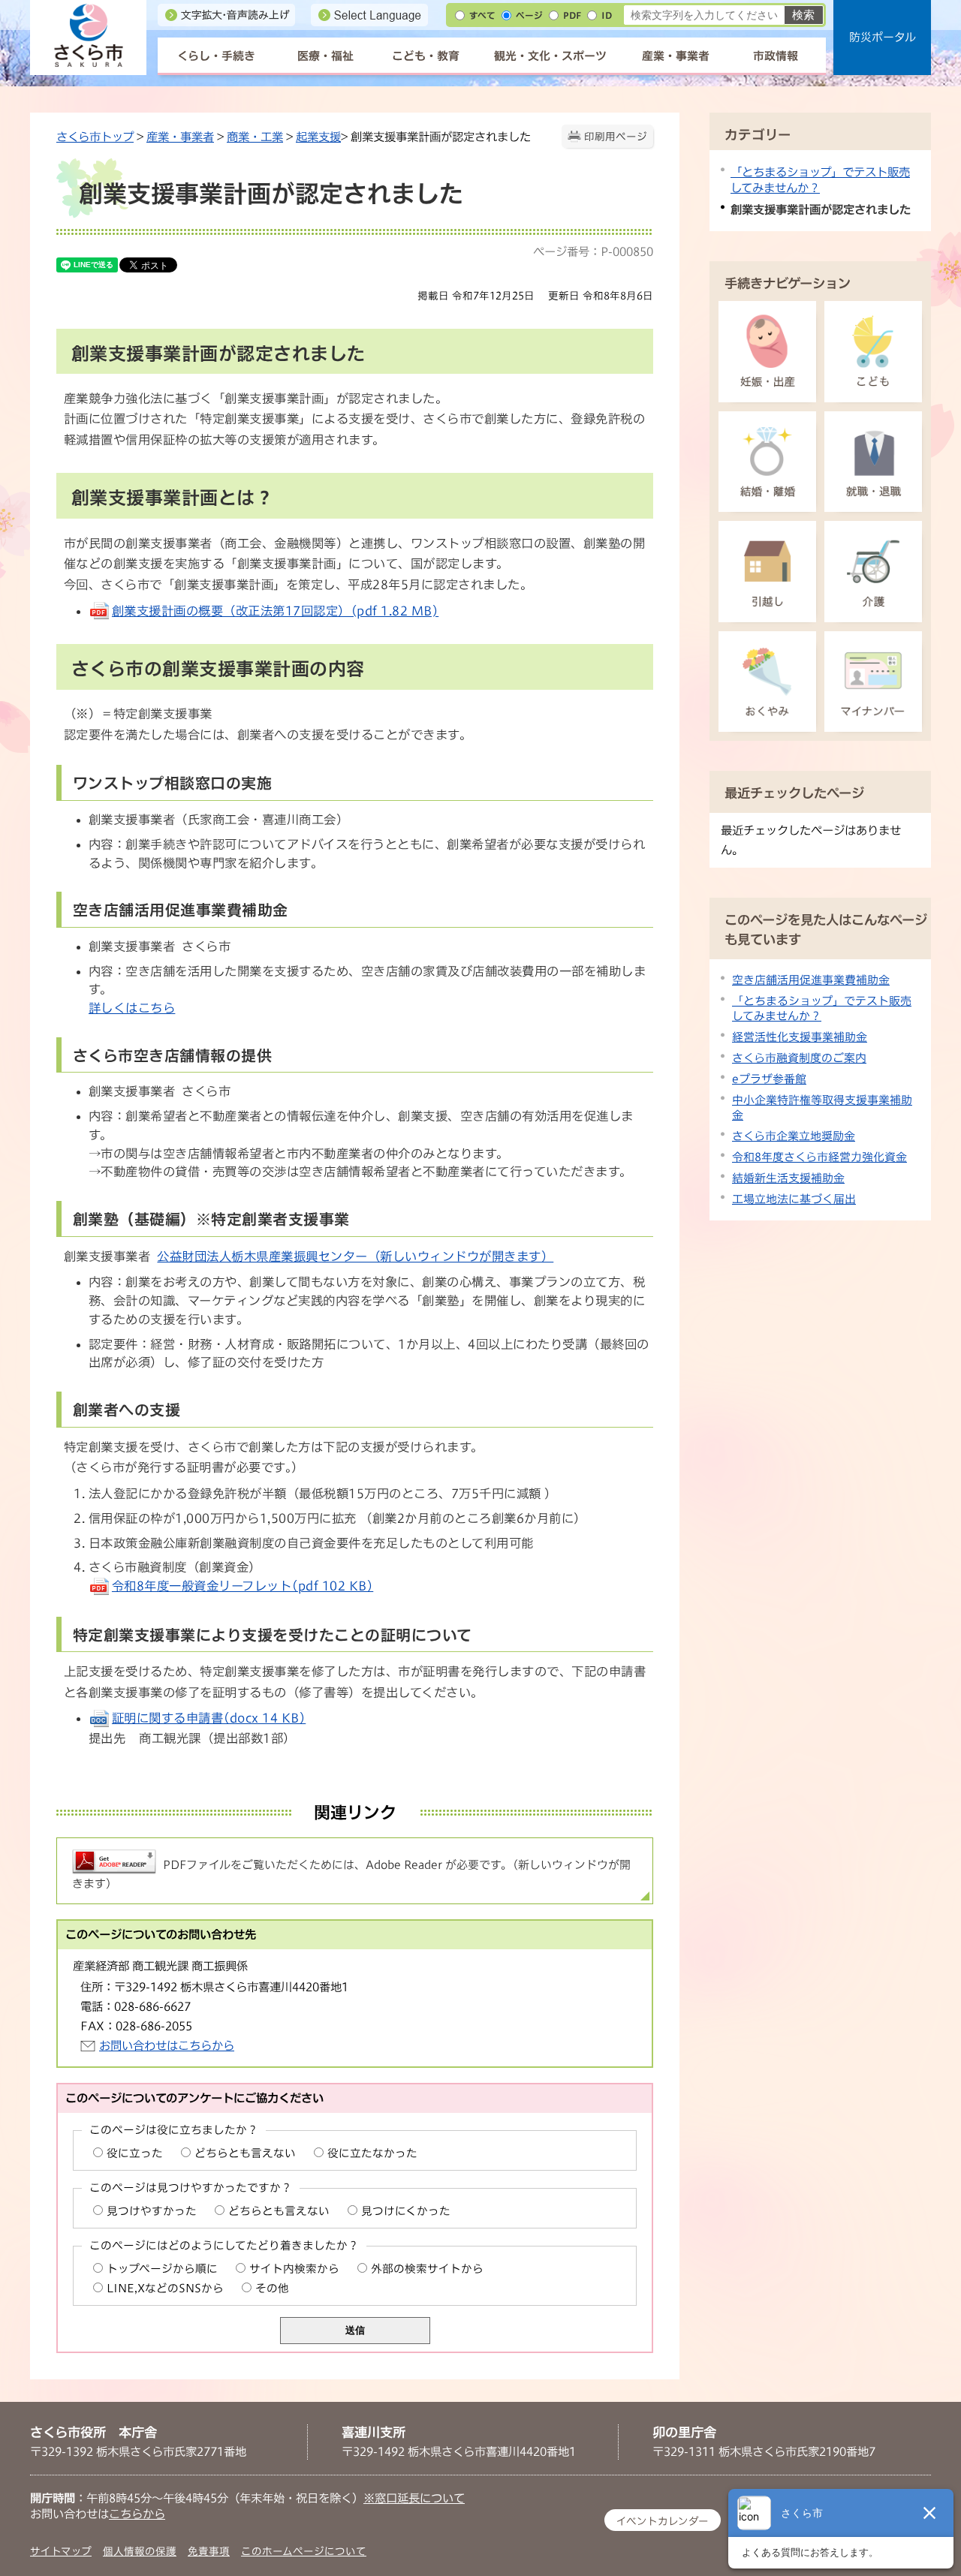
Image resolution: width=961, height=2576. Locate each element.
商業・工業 (255, 137)
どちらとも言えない (245, 2153)
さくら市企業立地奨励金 (794, 1136)
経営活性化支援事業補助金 (800, 1037)
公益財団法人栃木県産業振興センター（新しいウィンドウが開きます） (355, 1256)
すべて (482, 15)
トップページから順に (162, 2269)
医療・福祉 (325, 56)
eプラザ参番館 (769, 1079)
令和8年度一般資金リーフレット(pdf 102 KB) (243, 1586)
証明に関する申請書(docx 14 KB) (209, 1718)
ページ (529, 15)
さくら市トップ (95, 137)
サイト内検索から (294, 2269)
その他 (272, 2288)
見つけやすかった (152, 2211)
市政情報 (776, 56)
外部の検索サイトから (427, 2269)
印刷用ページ (616, 137)
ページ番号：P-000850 (593, 251)
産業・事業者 (676, 56)
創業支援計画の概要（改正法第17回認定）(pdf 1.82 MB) (275, 611)
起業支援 (318, 137)
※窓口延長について (414, 2498)
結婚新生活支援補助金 (788, 1178)
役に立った (135, 2153)
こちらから (137, 2514)
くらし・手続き (216, 56)
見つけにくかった (406, 2211)
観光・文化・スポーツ (550, 56)
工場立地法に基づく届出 (794, 1199)
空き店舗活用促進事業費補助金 (811, 980)
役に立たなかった (372, 2153)
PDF (572, 15)
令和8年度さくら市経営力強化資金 (819, 1157)
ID (607, 15)
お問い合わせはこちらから (167, 2045)
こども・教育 (426, 56)
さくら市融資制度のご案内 (799, 1058)
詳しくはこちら (132, 1008)
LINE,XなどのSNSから (165, 2288)
